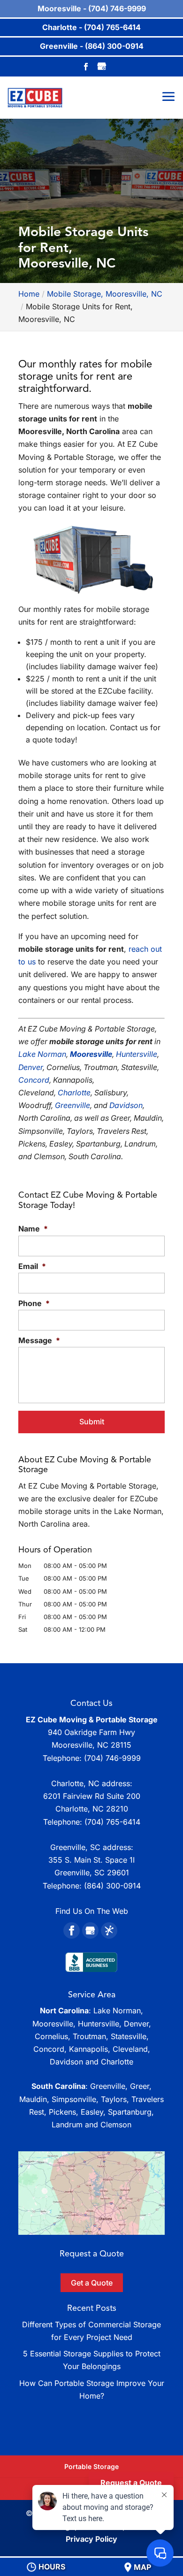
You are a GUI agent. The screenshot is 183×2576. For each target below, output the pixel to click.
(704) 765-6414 (112, 1822)
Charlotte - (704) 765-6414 (91, 27)
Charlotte (74, 1093)
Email (32, 1266)
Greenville (72, 1105)
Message (39, 1340)
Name (33, 1229)
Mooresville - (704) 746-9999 (92, 8)
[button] (91, 2193)
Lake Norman (42, 1054)
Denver (30, 1067)
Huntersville (137, 1054)
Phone (34, 1303)
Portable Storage (91, 2466)
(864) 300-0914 (112, 1886)
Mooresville (91, 1054)
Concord (34, 1080)
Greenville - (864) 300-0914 (92, 46)
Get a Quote (92, 2283)
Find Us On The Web (92, 1911)
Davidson (126, 1105)
